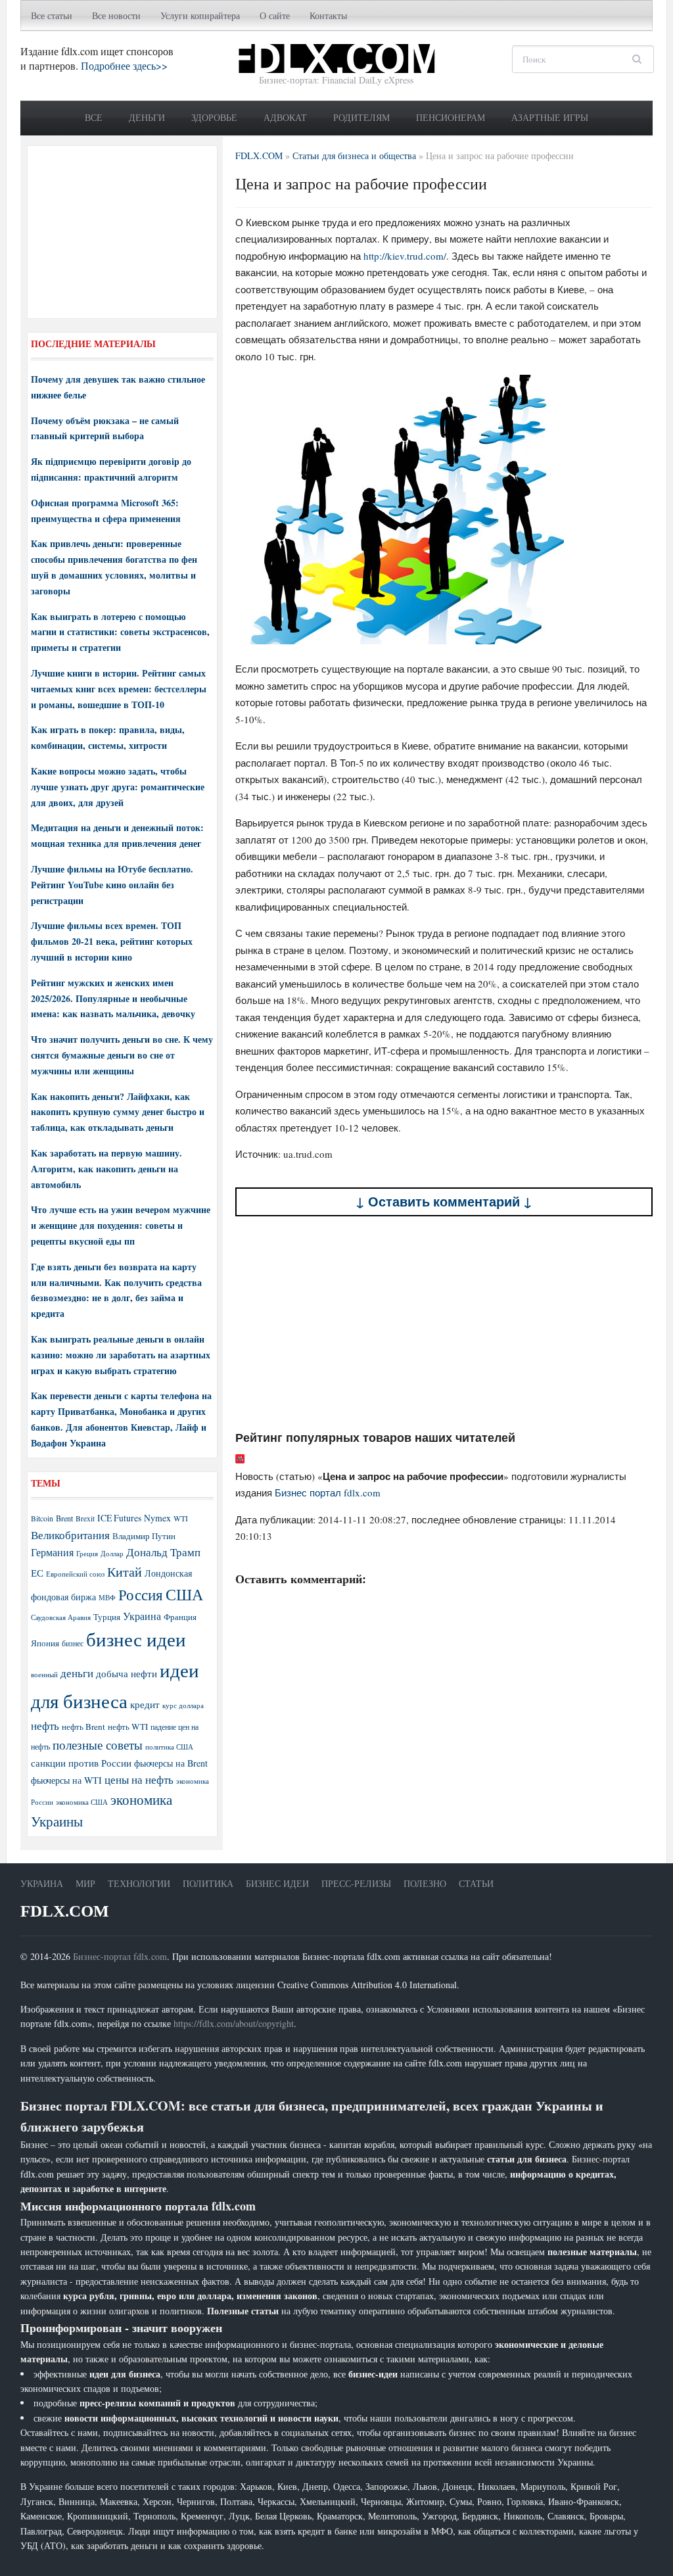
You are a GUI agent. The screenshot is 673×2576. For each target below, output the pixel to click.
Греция (87, 1553)
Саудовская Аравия (61, 1617)
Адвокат (285, 117)
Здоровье (214, 117)
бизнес (73, 1643)
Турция (107, 1617)
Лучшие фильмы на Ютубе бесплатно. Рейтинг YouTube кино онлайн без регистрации (112, 885)
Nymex (157, 1518)
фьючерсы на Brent (171, 1763)
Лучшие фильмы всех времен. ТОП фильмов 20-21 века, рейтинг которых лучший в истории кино (112, 941)
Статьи (476, 1883)
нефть (45, 1726)
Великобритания (70, 1535)
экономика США (82, 1802)
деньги (77, 1673)
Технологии (139, 1883)
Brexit (85, 1518)
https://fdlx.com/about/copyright (234, 2023)
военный (44, 1675)
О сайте (275, 15)
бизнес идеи (136, 1639)
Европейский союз (75, 1574)
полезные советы (98, 1745)
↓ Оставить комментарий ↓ (444, 1202)
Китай (125, 1572)
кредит (145, 1704)
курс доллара (183, 1705)
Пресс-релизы (356, 1883)
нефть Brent (83, 1727)
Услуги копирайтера (200, 15)
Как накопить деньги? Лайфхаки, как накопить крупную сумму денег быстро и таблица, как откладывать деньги (118, 1112)
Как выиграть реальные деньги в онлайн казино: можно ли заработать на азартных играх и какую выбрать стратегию (121, 1355)
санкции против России (81, 1763)
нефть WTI (128, 1727)
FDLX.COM (65, 1911)
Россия (141, 1595)
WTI (181, 1518)
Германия (52, 1552)
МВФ (107, 1597)
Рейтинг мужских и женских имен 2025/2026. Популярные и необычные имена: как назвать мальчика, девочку (113, 998)
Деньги (147, 117)
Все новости (116, 15)
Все (94, 117)
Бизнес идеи (277, 1883)
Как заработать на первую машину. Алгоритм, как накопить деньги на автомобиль (106, 1169)
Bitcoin (42, 1518)
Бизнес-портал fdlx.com (120, 1956)
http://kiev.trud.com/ (405, 256)
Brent (64, 1518)
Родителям (361, 117)
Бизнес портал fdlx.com (328, 1492)
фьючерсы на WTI (66, 1780)
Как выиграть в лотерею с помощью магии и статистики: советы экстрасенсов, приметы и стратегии (120, 632)
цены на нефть (139, 1779)
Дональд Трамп (163, 1552)
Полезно (425, 1883)
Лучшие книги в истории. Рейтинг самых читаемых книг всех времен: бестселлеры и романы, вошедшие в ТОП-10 (119, 689)
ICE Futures (119, 1518)
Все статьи (52, 15)
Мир (85, 1883)
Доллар (112, 1553)
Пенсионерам (451, 117)
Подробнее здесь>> (124, 65)
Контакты (328, 15)
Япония (45, 1643)
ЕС (37, 1573)
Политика (208, 1883)
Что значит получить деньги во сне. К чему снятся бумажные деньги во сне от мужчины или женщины (122, 1055)
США (184, 1594)
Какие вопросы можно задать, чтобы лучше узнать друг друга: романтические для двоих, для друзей (118, 787)
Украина (142, 1616)
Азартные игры (550, 117)
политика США (169, 1747)
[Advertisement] (444, 1324)
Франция (180, 1617)
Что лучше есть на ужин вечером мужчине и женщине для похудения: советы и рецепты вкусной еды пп (121, 1225)
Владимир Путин (144, 1536)
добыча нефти (127, 1673)
